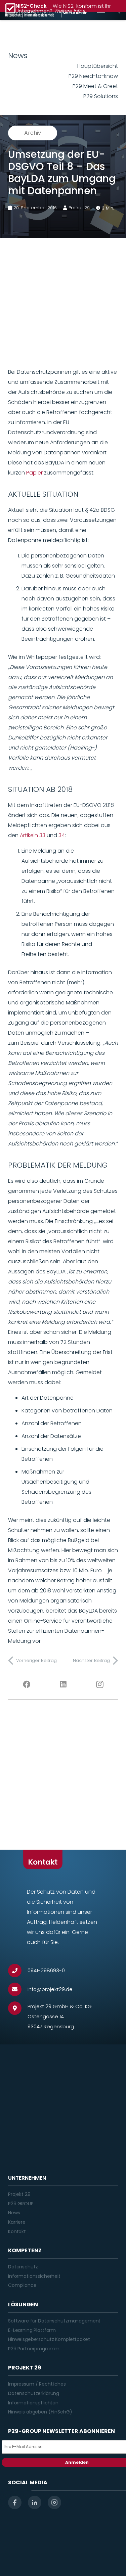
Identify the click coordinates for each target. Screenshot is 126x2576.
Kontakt (17, 2231)
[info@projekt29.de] (18, 1989)
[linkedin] (35, 2502)
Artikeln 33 (33, 835)
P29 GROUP (21, 2204)
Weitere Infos (69, 11)
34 (62, 835)
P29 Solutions (101, 96)
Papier (34, 473)
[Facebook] (26, 1684)
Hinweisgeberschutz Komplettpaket (49, 2339)
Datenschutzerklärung (34, 2393)
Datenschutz (23, 2267)
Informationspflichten (33, 2403)
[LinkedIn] (63, 1684)
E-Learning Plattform (32, 2330)
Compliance (22, 2285)
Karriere (17, 2222)
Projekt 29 (19, 2194)
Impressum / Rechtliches (37, 2384)
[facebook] (15, 2502)
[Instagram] (100, 1684)
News (14, 2213)
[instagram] (54, 2502)
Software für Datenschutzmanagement (54, 2321)
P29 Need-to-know (93, 76)
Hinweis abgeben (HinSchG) (40, 2412)
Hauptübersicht (98, 66)
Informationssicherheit (34, 2276)
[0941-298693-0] (18, 1971)
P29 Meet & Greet (95, 86)
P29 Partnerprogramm (34, 2349)
